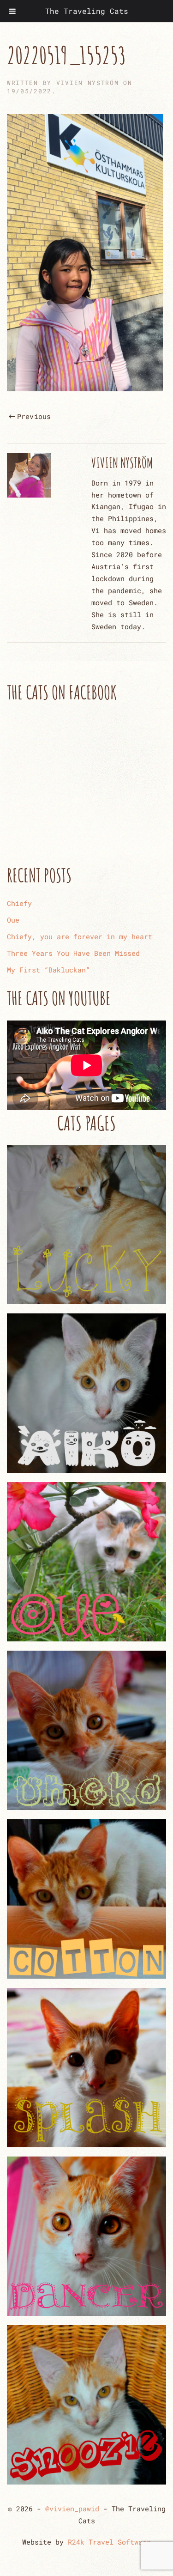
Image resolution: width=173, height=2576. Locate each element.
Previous (34, 416)
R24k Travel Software (109, 2542)
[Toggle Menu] (12, 11)
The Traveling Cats (87, 11)
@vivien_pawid (72, 2509)
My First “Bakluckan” (48, 970)
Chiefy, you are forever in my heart (80, 936)
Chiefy (19, 903)
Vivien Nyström (88, 83)
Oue (13, 920)
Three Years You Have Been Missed (73, 953)
